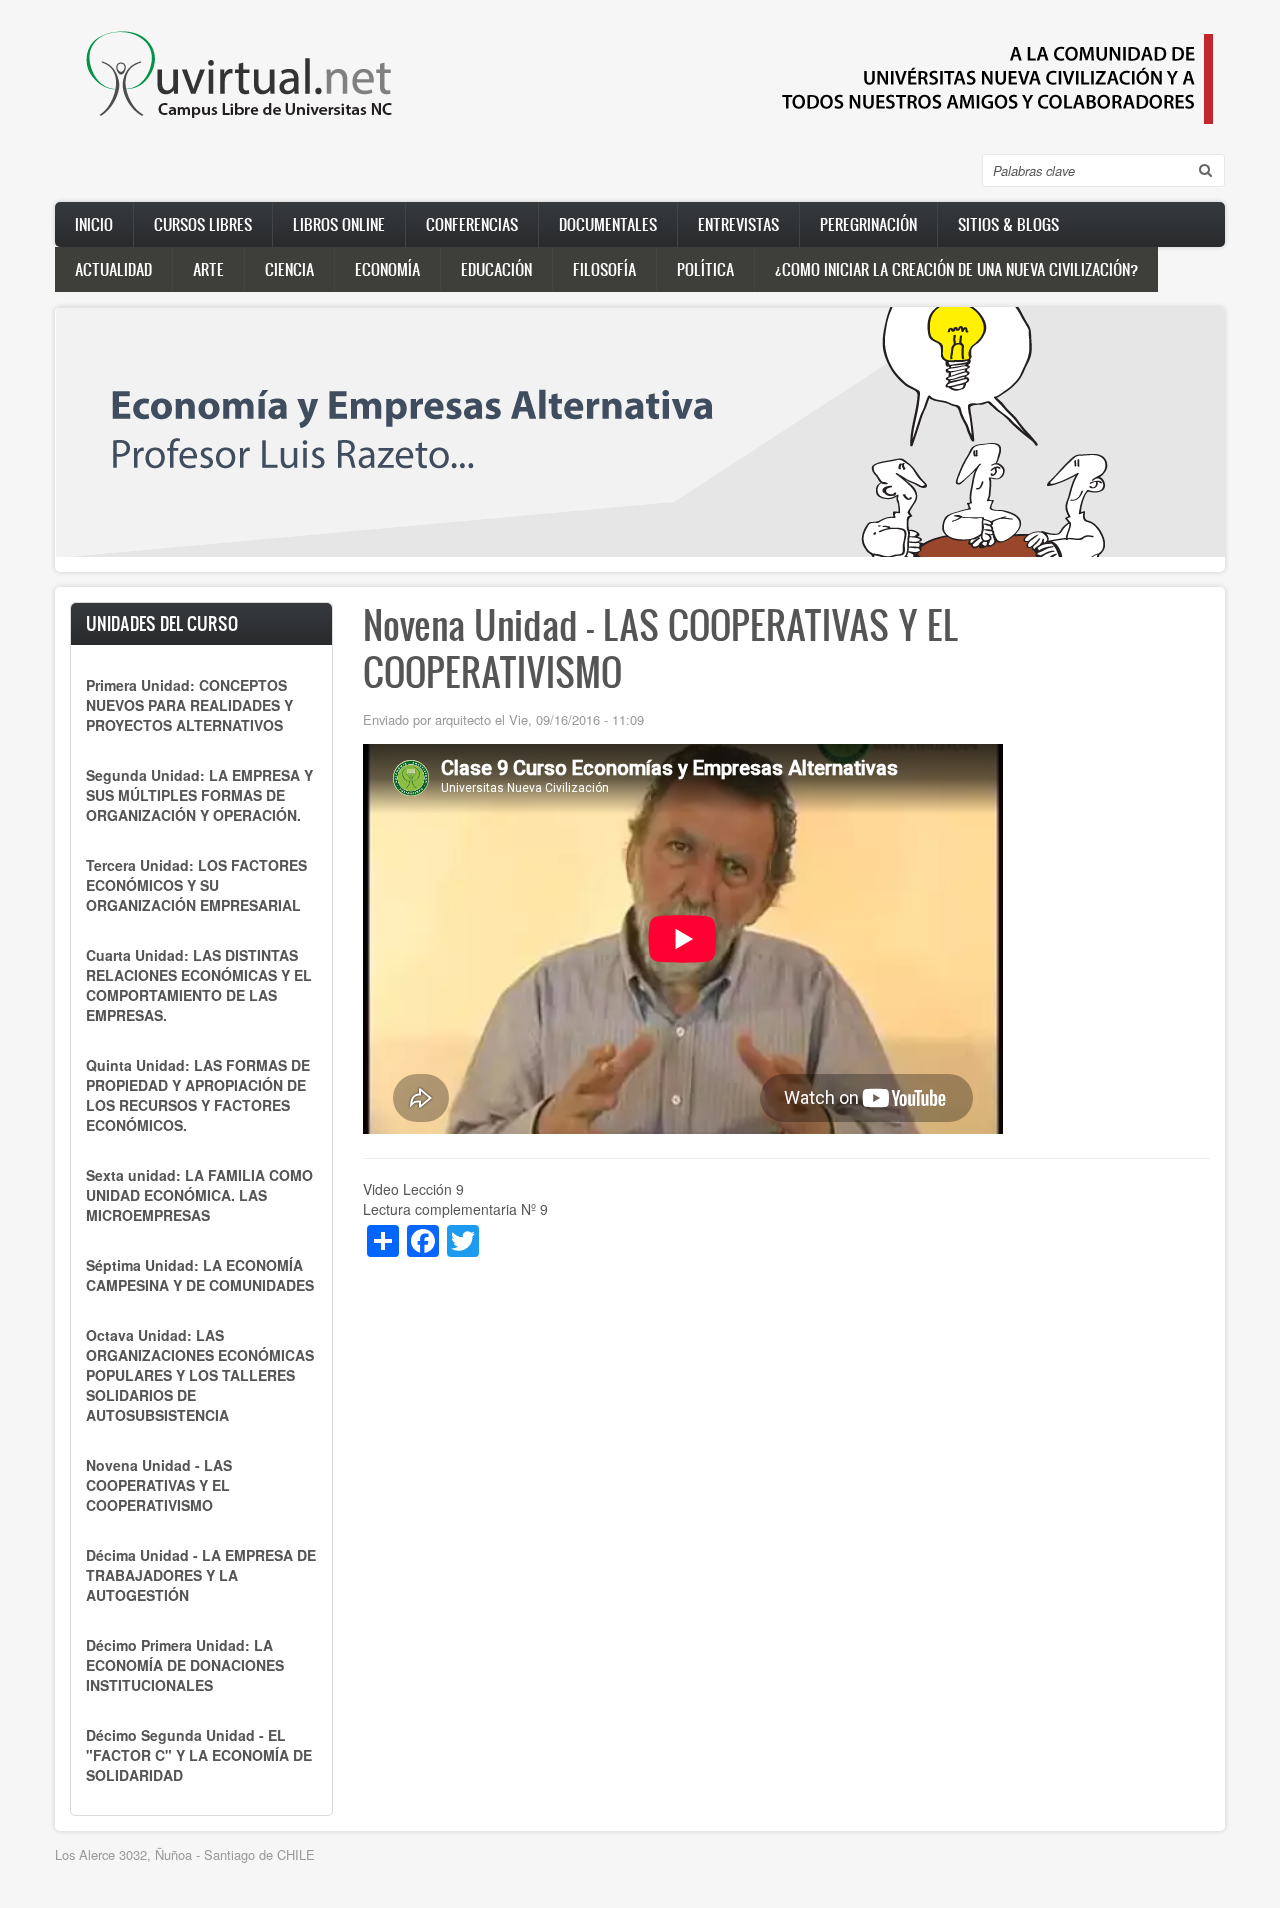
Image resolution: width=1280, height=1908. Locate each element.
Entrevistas (738, 224)
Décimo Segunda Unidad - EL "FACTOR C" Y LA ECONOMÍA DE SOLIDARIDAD (199, 1755)
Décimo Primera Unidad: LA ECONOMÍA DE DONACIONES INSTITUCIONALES (185, 1665)
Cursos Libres (203, 224)
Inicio (94, 224)
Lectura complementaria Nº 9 (455, 1209)
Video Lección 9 (413, 1189)
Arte (208, 269)
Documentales (608, 224)
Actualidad (113, 269)
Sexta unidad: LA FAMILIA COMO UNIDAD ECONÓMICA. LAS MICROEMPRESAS (199, 1195)
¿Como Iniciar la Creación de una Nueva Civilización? (956, 269)
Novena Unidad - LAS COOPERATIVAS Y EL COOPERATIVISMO (159, 1485)
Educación (496, 269)
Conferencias (472, 224)
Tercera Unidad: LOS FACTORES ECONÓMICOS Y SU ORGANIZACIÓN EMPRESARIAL (196, 885)
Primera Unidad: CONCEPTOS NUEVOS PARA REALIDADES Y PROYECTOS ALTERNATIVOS (189, 705)
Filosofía (604, 269)
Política (705, 269)
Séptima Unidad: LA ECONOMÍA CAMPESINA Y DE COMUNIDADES (200, 1275)
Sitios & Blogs (1008, 224)
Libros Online (339, 224)
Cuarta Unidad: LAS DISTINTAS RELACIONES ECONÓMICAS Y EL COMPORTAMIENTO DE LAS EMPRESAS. (199, 985)
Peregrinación (868, 224)
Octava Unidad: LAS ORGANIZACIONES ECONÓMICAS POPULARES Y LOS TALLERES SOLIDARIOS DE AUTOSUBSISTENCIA (200, 1375)
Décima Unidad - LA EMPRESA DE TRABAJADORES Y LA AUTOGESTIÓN (201, 1575)
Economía (387, 269)
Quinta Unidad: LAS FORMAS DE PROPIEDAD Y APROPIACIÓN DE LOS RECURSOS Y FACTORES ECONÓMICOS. (198, 1095)
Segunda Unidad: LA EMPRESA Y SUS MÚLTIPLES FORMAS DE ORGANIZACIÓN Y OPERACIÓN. (199, 795)
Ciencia (289, 269)
